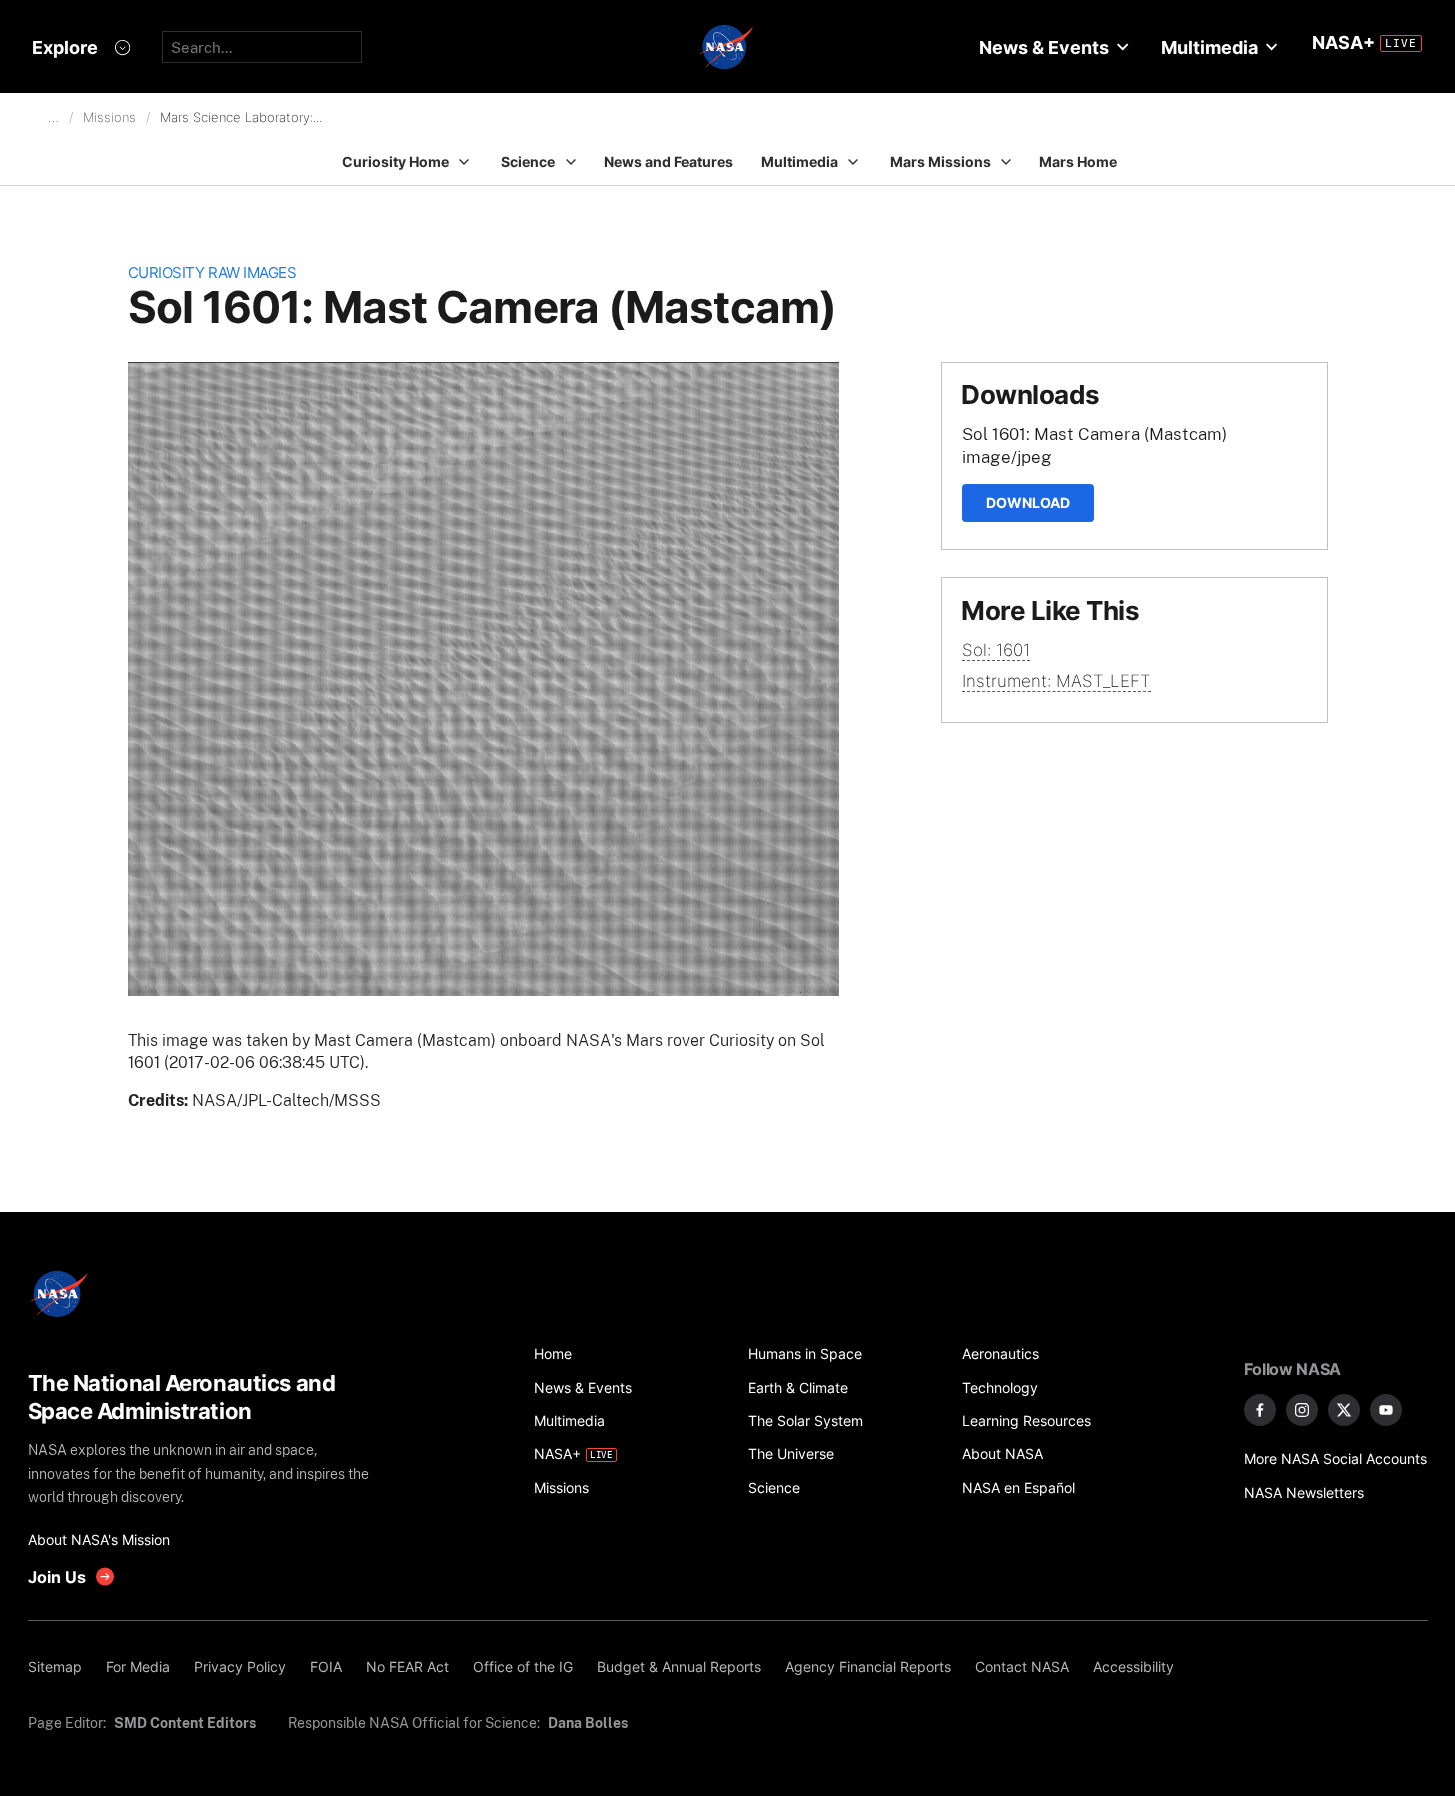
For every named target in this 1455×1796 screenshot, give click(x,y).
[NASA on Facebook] (1260, 1410)
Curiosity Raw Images (212, 272)
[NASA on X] (1344, 1410)
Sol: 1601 (996, 650)
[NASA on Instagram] (1302, 1410)
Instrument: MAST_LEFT (1056, 681)
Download (1028, 502)
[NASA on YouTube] (1386, 1410)
